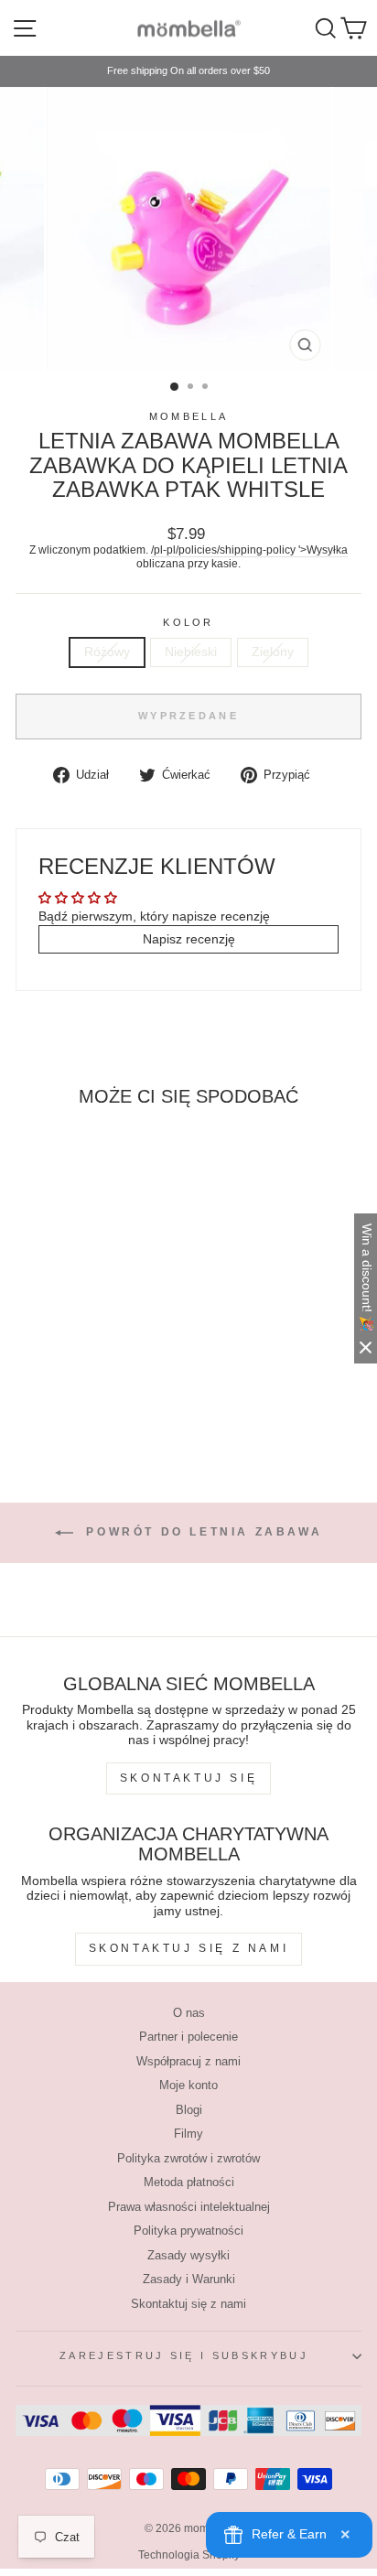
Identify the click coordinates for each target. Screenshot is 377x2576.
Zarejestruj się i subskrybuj (184, 2355)
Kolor (188, 622)
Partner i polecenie (188, 2037)
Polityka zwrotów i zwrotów (188, 2158)
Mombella (189, 416)
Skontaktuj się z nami (189, 1948)
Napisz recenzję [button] (189, 939)
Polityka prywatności (188, 2231)
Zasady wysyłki (188, 2255)
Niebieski (191, 652)
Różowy (107, 652)
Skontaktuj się (188, 1778)
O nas (189, 2013)
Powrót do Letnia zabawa (201, 1532)
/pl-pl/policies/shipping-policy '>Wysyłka (249, 550)
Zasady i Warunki (189, 2279)
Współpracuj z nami (188, 2061)
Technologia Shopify (189, 2555)
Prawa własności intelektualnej (189, 2207)
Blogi (189, 2110)
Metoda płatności (189, 2182)
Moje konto (188, 2085)
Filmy (188, 2134)
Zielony (273, 652)
